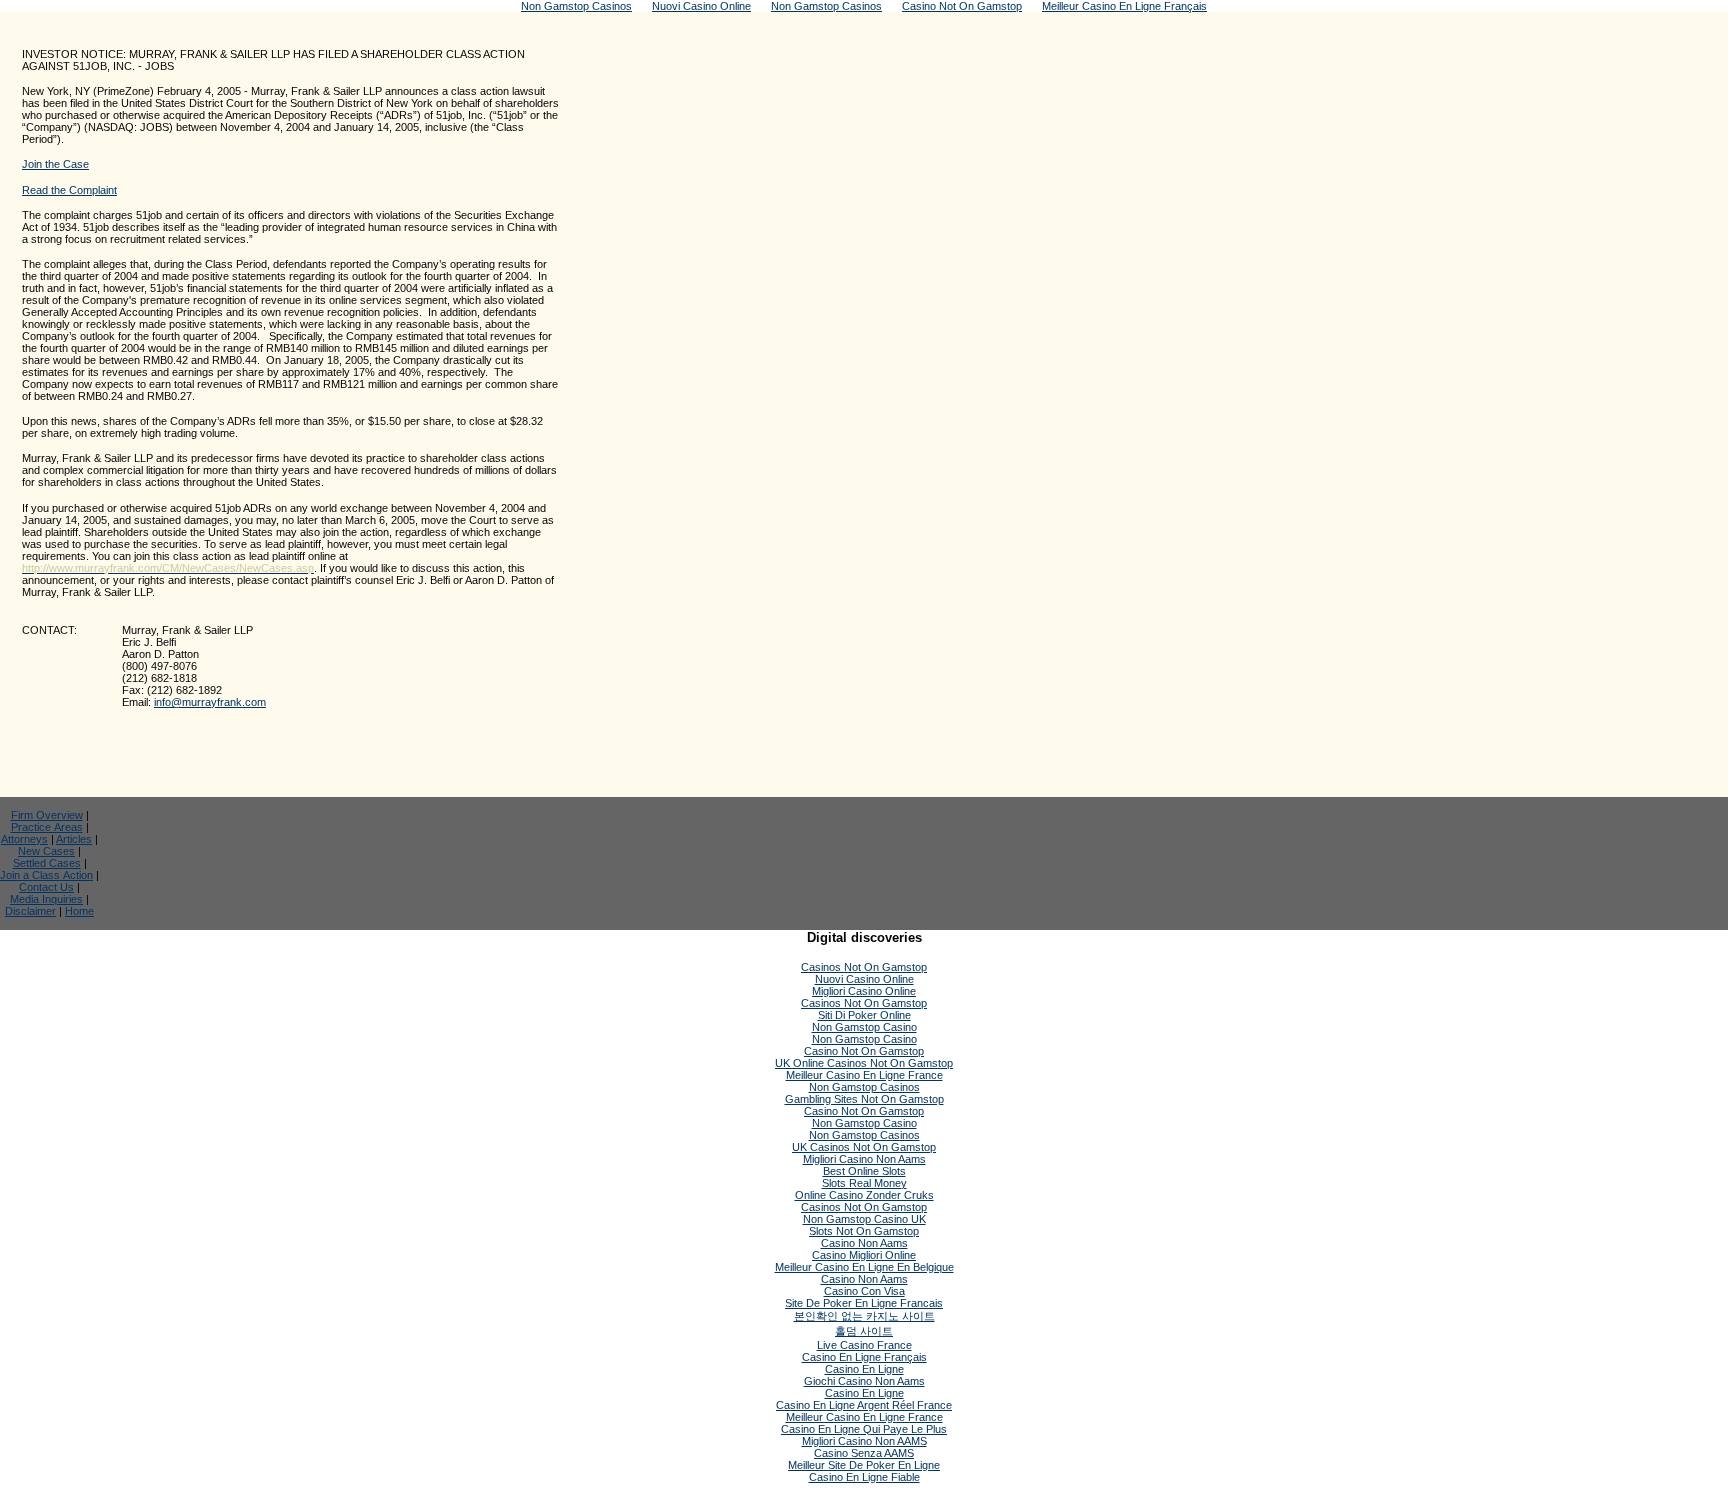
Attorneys (24, 839)
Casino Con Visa (864, 1291)
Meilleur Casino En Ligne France (864, 1075)
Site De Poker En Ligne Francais (864, 1303)
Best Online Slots (864, 1171)
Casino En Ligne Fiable (864, 1477)
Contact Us (46, 887)
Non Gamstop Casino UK (864, 1219)
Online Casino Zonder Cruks (864, 1195)
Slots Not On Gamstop (864, 1231)
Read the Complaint (69, 190)
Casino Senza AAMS (864, 1453)
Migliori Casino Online (864, 991)
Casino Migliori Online (864, 1255)
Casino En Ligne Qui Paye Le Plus (864, 1429)
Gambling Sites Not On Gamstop (864, 1099)
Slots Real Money (864, 1183)
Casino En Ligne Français (864, 1357)
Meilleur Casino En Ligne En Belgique (864, 1267)
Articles (74, 839)
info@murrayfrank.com (210, 702)
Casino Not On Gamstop (864, 1051)
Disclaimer (30, 911)
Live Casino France (864, 1345)
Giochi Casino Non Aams (864, 1381)
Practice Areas (47, 827)
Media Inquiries (46, 899)
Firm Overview (47, 815)
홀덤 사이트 (864, 1331)
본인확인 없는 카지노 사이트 (864, 1316)
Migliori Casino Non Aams (864, 1159)
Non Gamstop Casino (864, 1027)
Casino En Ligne (864, 1369)
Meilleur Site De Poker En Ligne (864, 1465)
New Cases (46, 851)
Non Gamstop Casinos (864, 1087)
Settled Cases (47, 863)
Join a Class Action (46, 875)
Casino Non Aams (864, 1243)
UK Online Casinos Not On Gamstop (864, 1063)
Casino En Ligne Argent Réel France (864, 1405)
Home (79, 911)
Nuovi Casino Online (864, 979)
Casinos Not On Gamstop (864, 967)
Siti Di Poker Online (864, 1015)
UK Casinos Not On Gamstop (864, 1147)
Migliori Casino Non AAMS (864, 1441)
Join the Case (55, 164)
